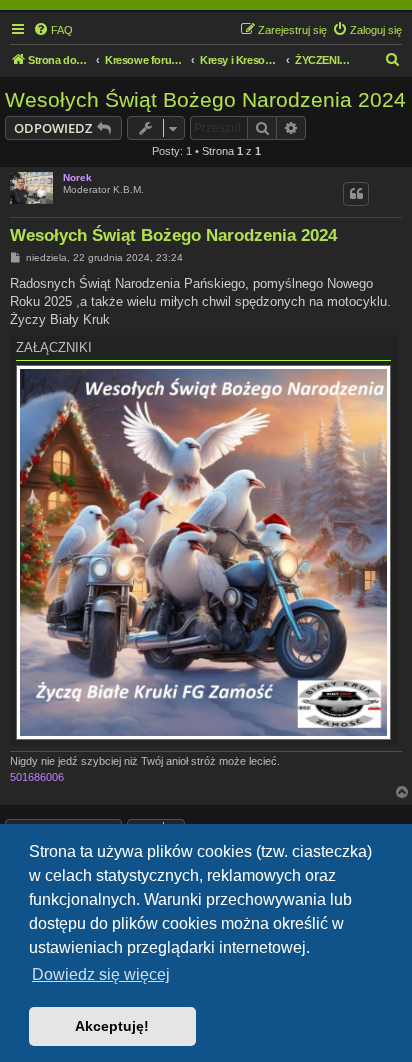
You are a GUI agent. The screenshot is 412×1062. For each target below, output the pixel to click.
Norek (77, 177)
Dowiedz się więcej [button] (101, 974)
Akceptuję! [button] (112, 1026)
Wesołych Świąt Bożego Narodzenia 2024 (205, 99)
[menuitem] (53, 30)
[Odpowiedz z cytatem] (356, 194)
